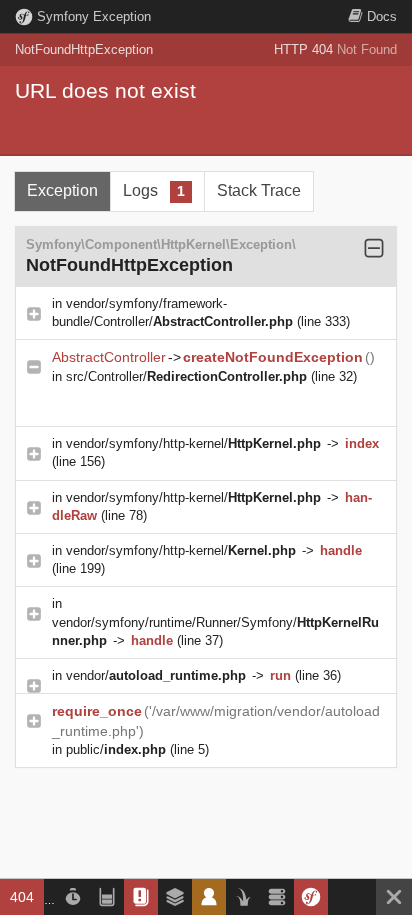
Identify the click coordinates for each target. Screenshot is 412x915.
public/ (116, 749)
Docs (382, 16)
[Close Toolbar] (394, 897)
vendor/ (156, 675)
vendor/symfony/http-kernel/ (193, 443)
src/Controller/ (186, 376)
